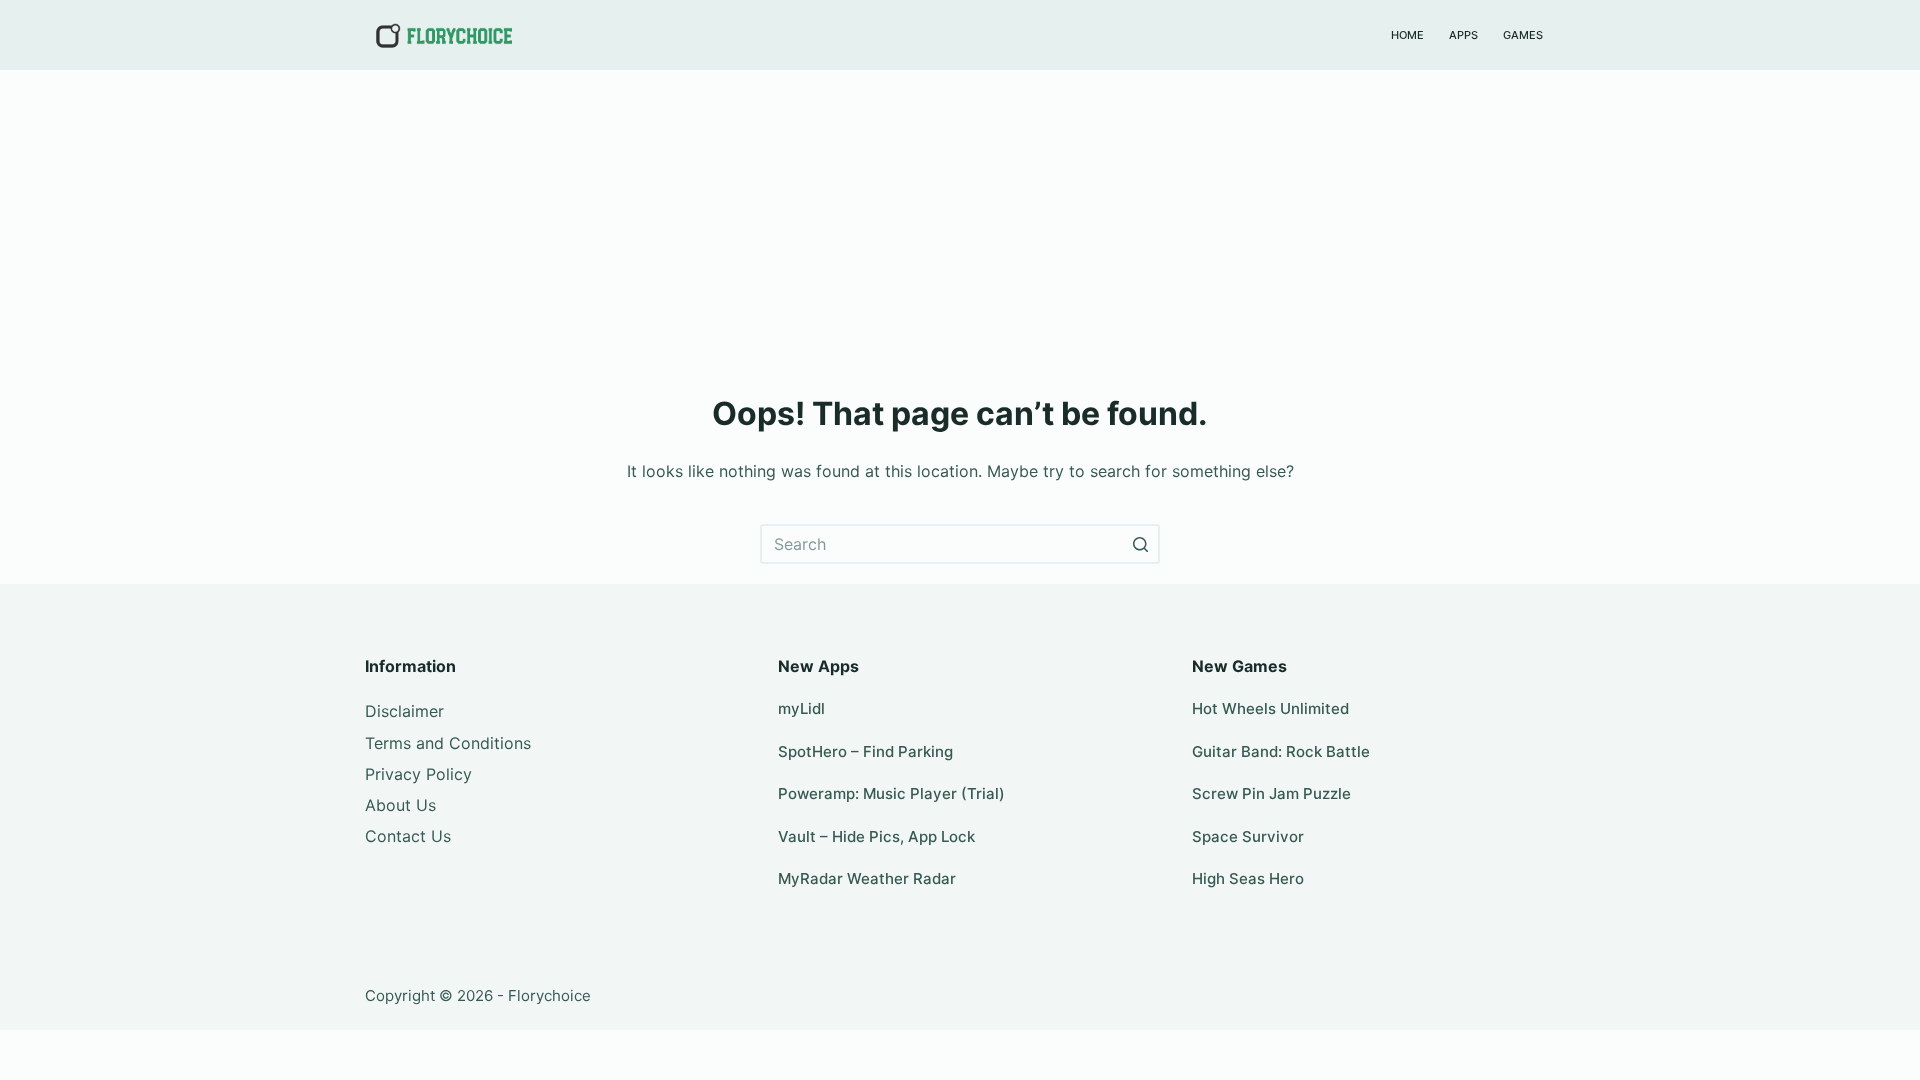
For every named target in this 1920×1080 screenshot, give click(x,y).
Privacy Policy (418, 774)
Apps (1463, 35)
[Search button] (1140, 544)
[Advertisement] (960, 220)
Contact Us (408, 836)
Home (1407, 35)
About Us (400, 805)
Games (1523, 35)
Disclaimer (404, 711)
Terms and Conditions (448, 743)
